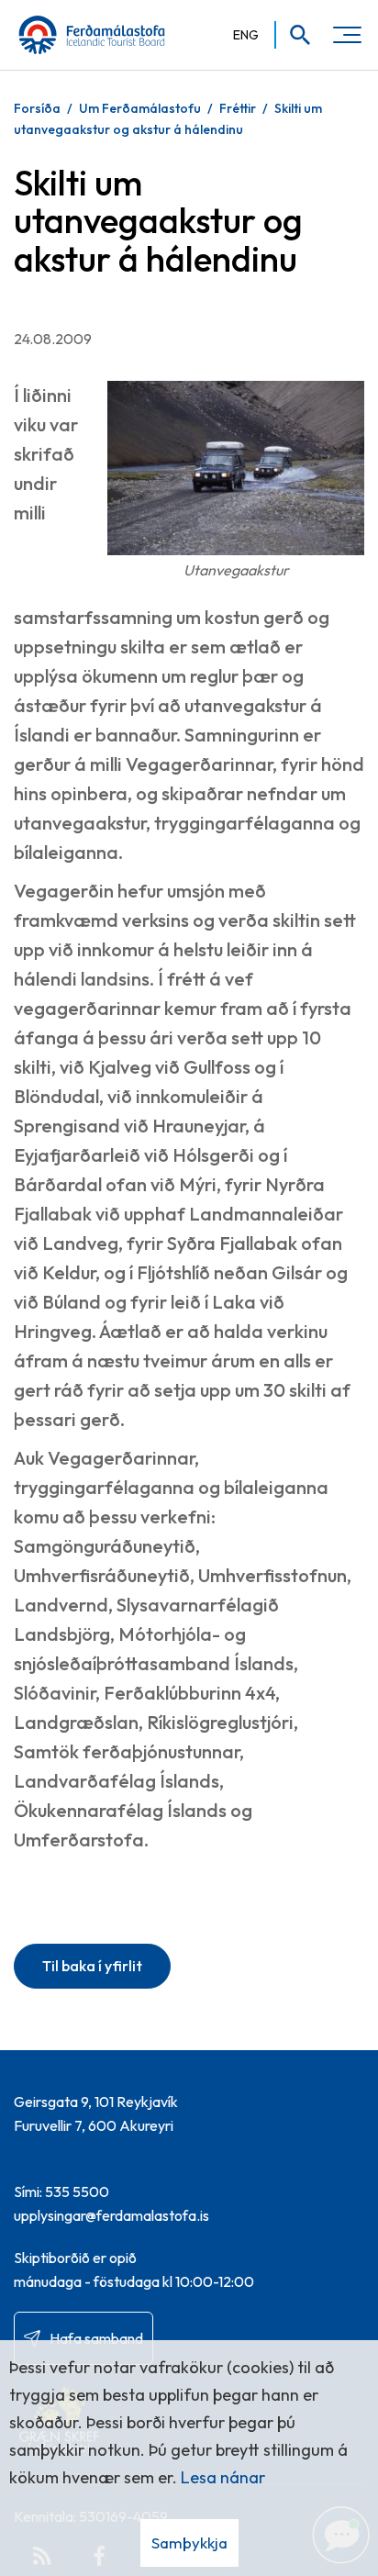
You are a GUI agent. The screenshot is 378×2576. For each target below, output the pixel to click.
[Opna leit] (294, 35)
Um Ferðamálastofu (140, 108)
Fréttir (238, 108)
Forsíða (37, 108)
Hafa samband (96, 2338)
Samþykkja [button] (189, 2543)
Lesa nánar (223, 2477)
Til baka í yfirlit (92, 1966)
